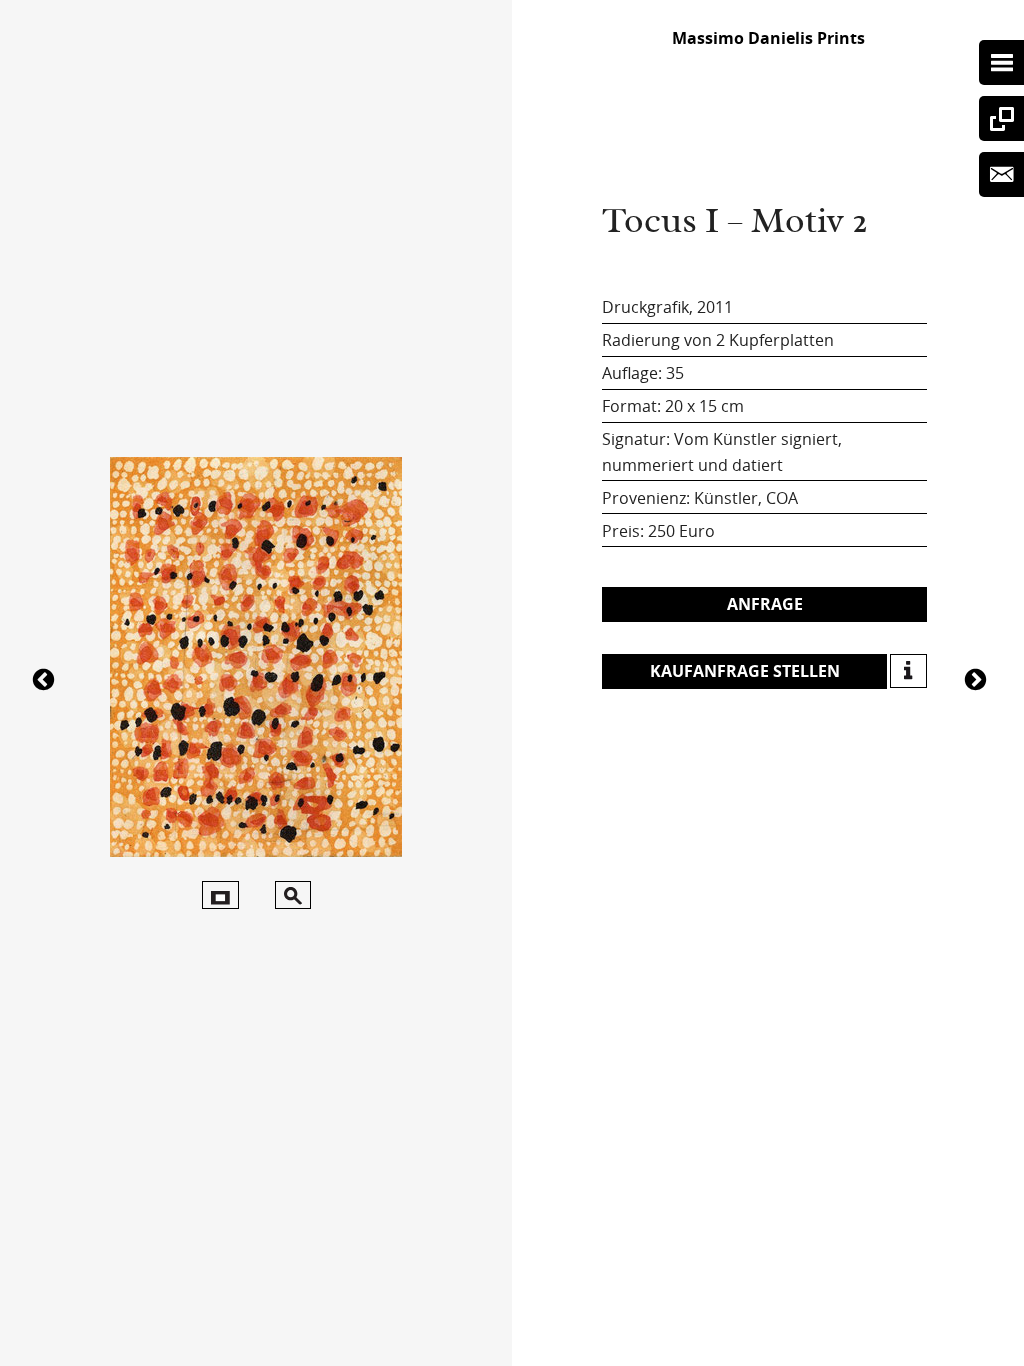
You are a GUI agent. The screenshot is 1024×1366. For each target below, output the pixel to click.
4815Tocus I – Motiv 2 (46, 678)
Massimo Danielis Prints (768, 38)
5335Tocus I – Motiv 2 (978, 678)
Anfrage (765, 604)
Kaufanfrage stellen (745, 671)
